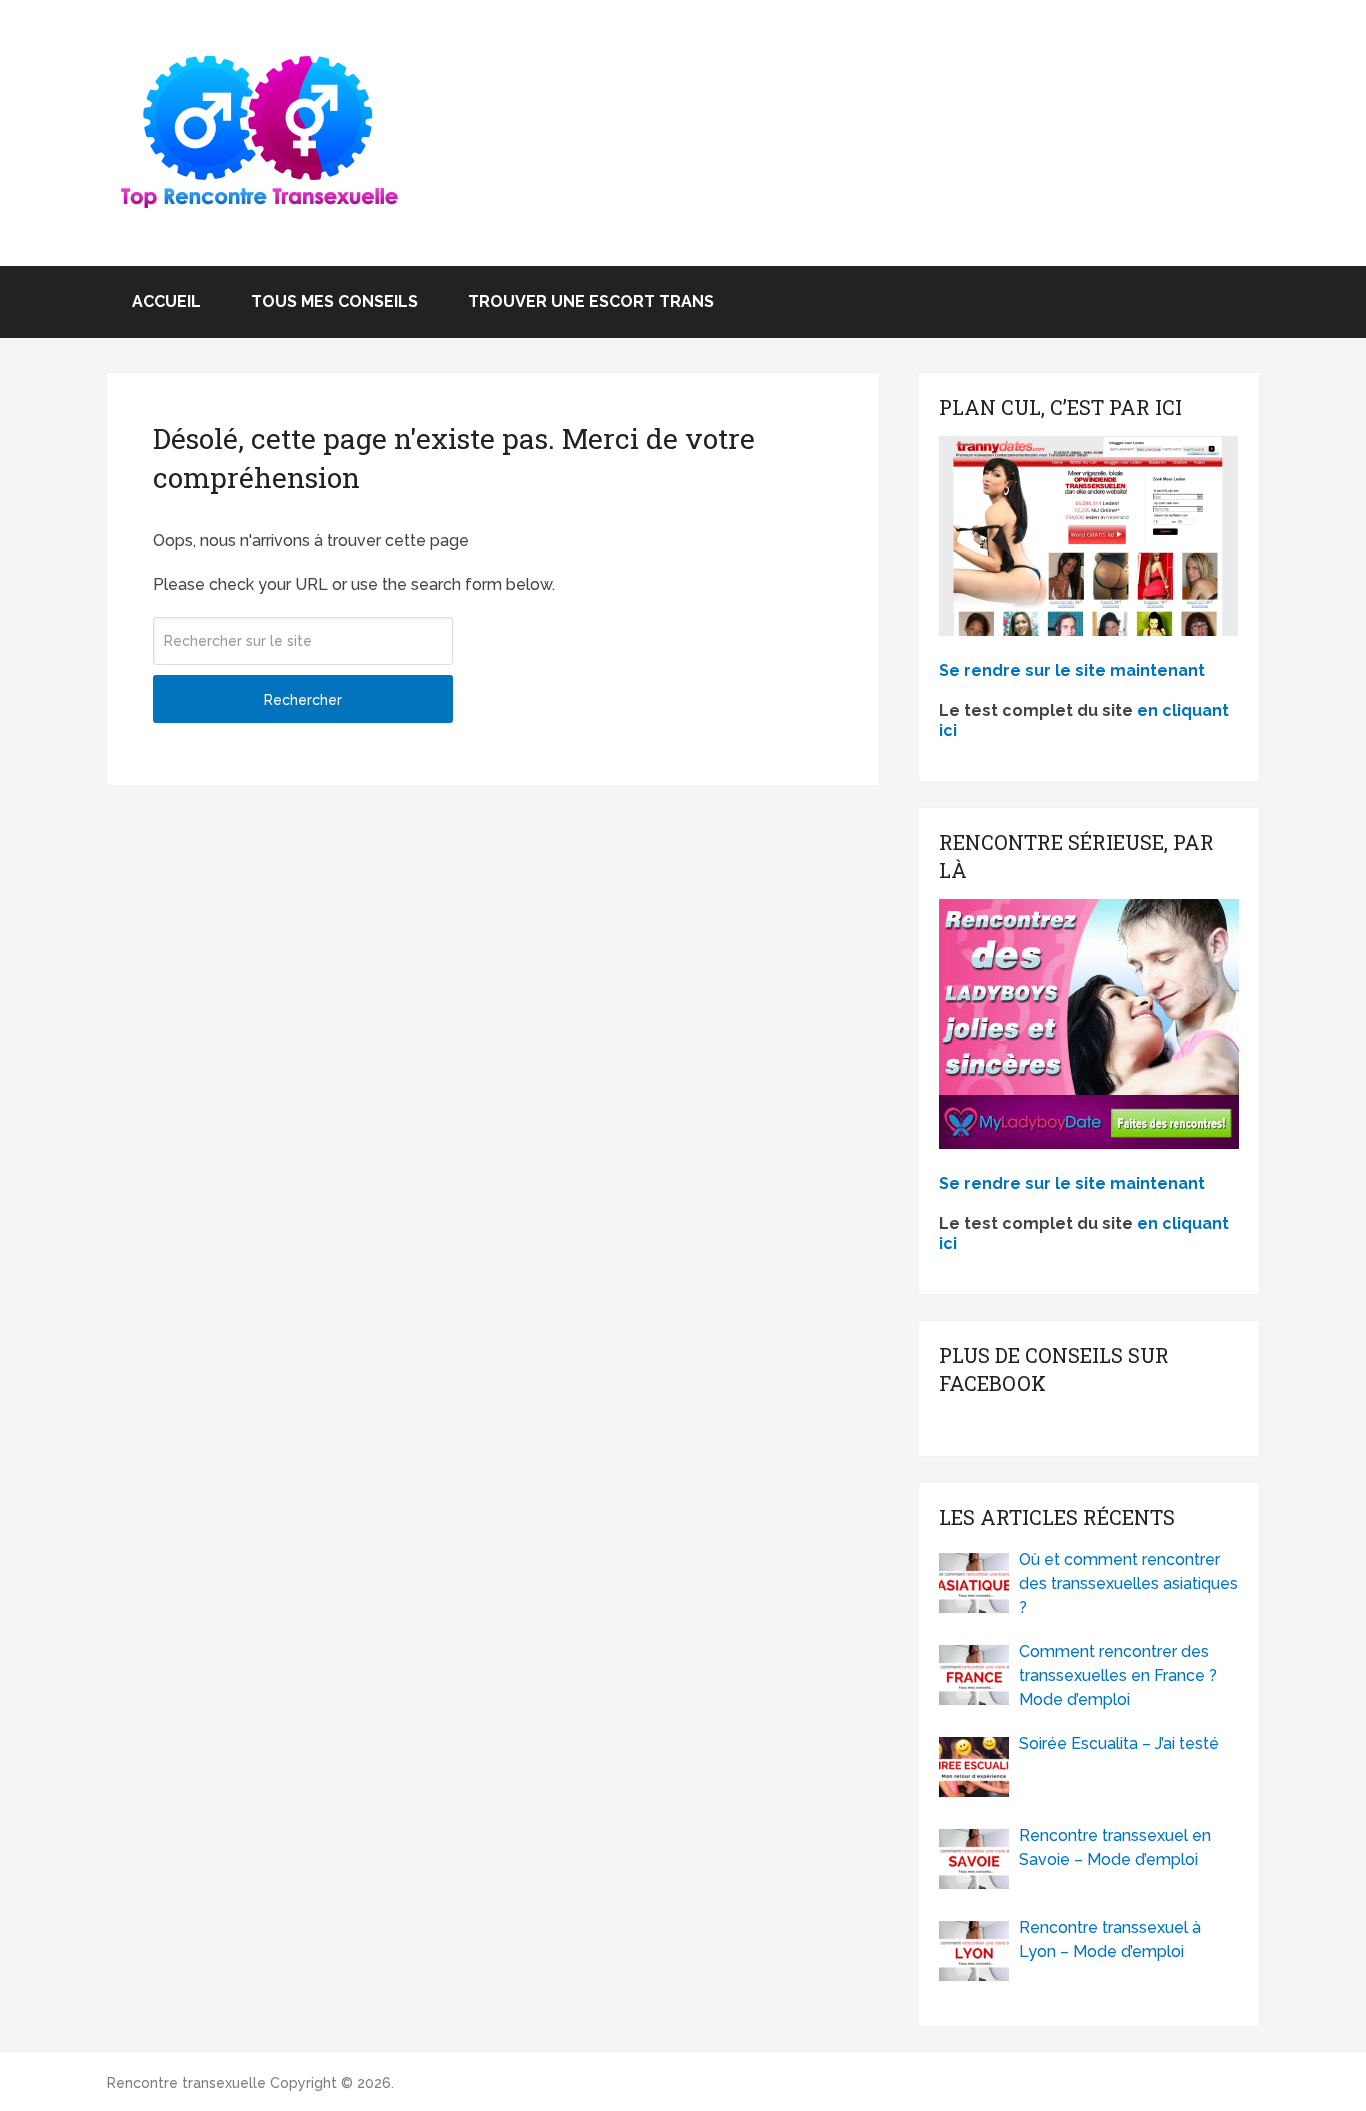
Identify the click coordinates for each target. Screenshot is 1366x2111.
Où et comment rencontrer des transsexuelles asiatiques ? (1128, 1583)
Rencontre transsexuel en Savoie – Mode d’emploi (1115, 1847)
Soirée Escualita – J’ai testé (1119, 1743)
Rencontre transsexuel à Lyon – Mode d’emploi (1110, 1939)
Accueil (166, 301)
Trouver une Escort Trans (591, 301)
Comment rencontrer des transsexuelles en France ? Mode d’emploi (1118, 1675)
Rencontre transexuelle (186, 2083)
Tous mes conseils (334, 301)
